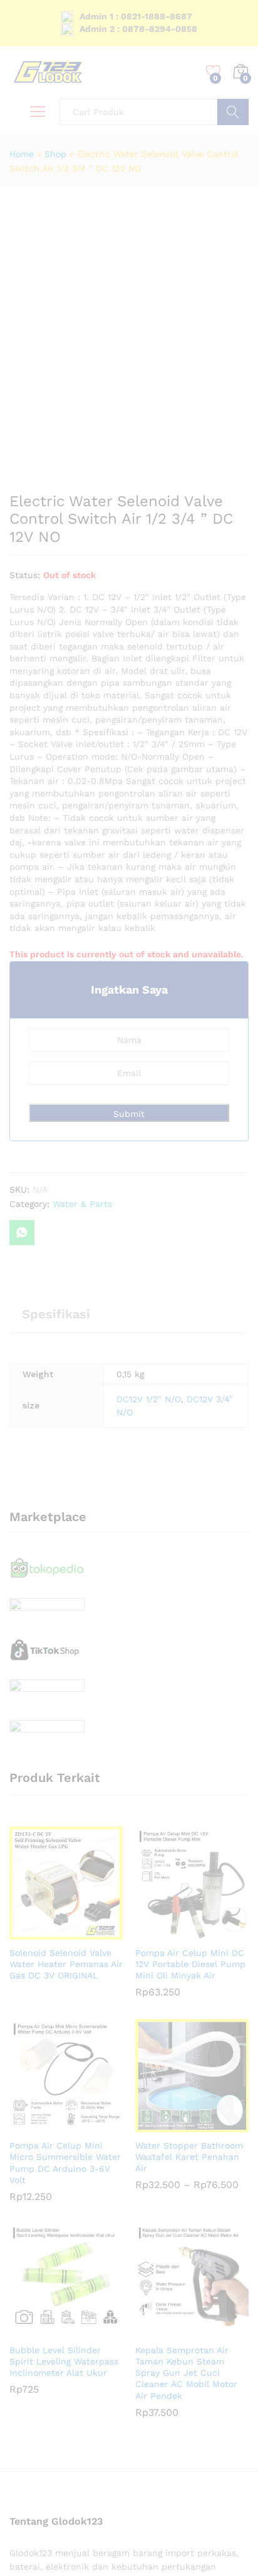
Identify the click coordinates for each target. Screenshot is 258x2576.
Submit (129, 1114)
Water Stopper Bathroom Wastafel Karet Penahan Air (189, 2157)
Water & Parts (82, 1204)
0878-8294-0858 (160, 29)
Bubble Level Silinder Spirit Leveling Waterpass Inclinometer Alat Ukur (64, 2361)
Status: (25, 575)
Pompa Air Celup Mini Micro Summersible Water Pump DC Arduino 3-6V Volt (65, 2163)
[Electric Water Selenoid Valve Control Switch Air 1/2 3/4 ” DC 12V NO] (22, 1233)
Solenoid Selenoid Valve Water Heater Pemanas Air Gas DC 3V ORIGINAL (66, 1964)
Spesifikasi (56, 1314)
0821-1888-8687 (157, 16)
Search (233, 112)
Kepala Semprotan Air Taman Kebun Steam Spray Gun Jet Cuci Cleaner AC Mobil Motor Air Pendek (186, 2373)
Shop (55, 154)
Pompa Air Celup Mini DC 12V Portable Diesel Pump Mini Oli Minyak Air (190, 1964)
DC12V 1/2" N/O (149, 1399)
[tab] (56, 1320)
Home (22, 154)
